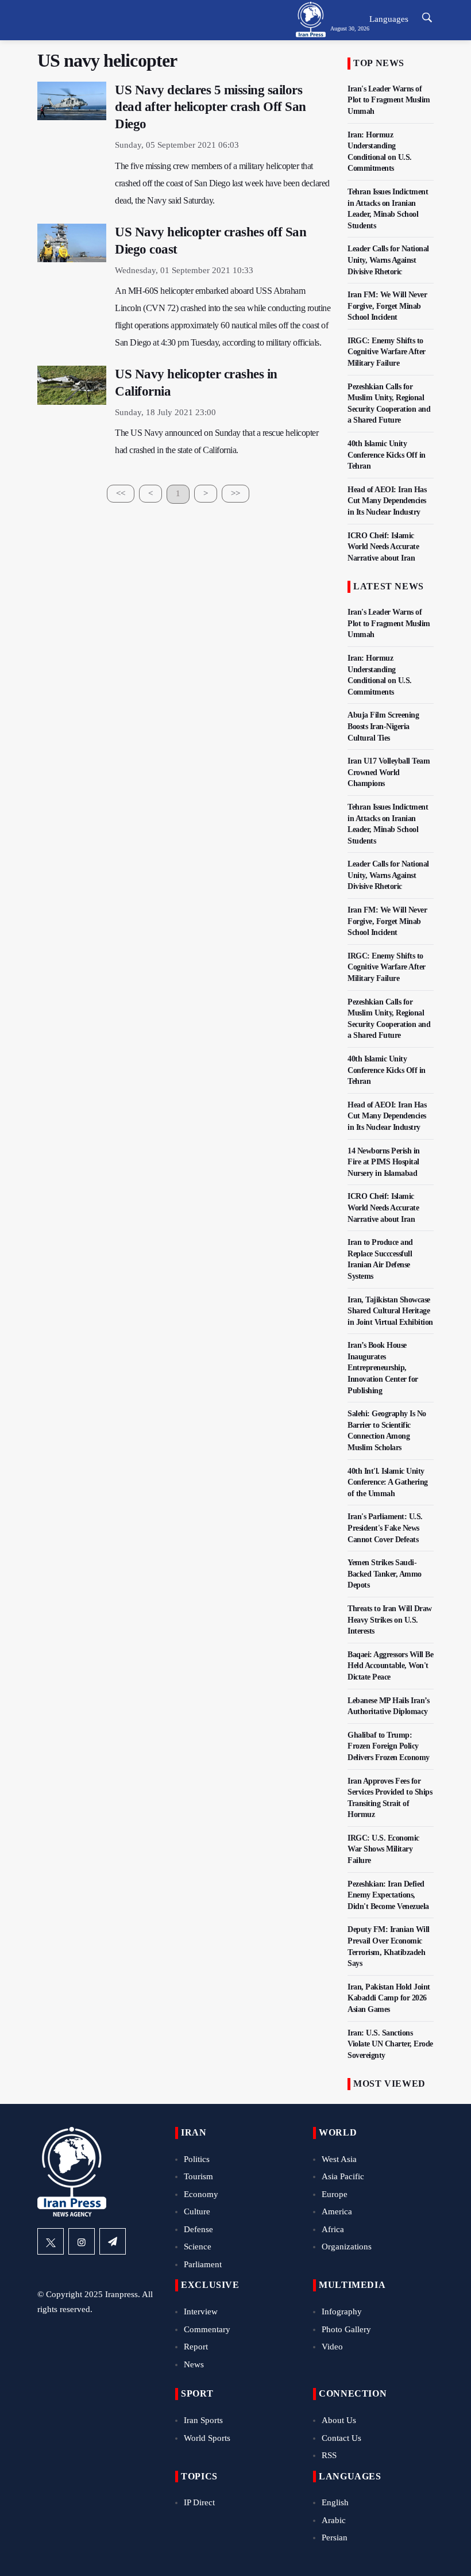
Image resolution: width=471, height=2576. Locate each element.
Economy (201, 2194)
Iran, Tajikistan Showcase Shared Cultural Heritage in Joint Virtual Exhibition (390, 1311)
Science (198, 2247)
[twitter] (51, 2241)
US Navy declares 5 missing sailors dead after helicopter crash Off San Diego (211, 107)
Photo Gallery (346, 2329)
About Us (339, 2420)
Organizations (347, 2247)
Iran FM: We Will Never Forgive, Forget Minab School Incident (387, 306)
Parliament (203, 2264)
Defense (198, 2229)
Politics (197, 2159)
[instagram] (82, 2241)
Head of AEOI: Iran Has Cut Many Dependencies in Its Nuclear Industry (387, 501)
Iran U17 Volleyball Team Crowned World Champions (389, 772)
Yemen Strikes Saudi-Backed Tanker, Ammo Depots (385, 1574)
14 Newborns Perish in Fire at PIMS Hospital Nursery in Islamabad (384, 1162)
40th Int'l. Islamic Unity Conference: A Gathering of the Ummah (388, 1482)
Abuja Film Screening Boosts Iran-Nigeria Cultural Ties (383, 726)
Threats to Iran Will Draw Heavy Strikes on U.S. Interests (390, 1620)
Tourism (198, 2176)
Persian (335, 2537)
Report (196, 2347)
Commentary (207, 2329)
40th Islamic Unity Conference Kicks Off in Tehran (387, 455)
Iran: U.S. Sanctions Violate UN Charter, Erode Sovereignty (390, 2044)
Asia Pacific (343, 2176)
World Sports (207, 2438)
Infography (342, 2311)
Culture (197, 2211)
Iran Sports (203, 2420)
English (335, 2502)
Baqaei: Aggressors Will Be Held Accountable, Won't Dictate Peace (390, 1666)
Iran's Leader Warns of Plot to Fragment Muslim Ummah (389, 100)
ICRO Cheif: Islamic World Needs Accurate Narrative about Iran (383, 547)
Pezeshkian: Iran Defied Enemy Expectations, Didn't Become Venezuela (388, 1895)
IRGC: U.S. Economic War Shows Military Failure (383, 1849)
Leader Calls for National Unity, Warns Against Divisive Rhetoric (388, 260)
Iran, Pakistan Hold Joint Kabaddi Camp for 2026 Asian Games (389, 1998)
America (337, 2211)
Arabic (334, 2520)
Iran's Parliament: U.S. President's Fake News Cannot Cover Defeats (385, 1528)
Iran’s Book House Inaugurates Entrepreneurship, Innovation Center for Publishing (383, 1368)
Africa (333, 2229)
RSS (329, 2455)
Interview (201, 2311)
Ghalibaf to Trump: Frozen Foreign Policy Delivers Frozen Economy (389, 1746)
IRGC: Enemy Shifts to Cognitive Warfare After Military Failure (387, 352)
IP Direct (199, 2502)
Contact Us (341, 2438)
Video (332, 2347)
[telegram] (113, 2241)
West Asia (339, 2159)
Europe (335, 2194)
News (194, 2364)
